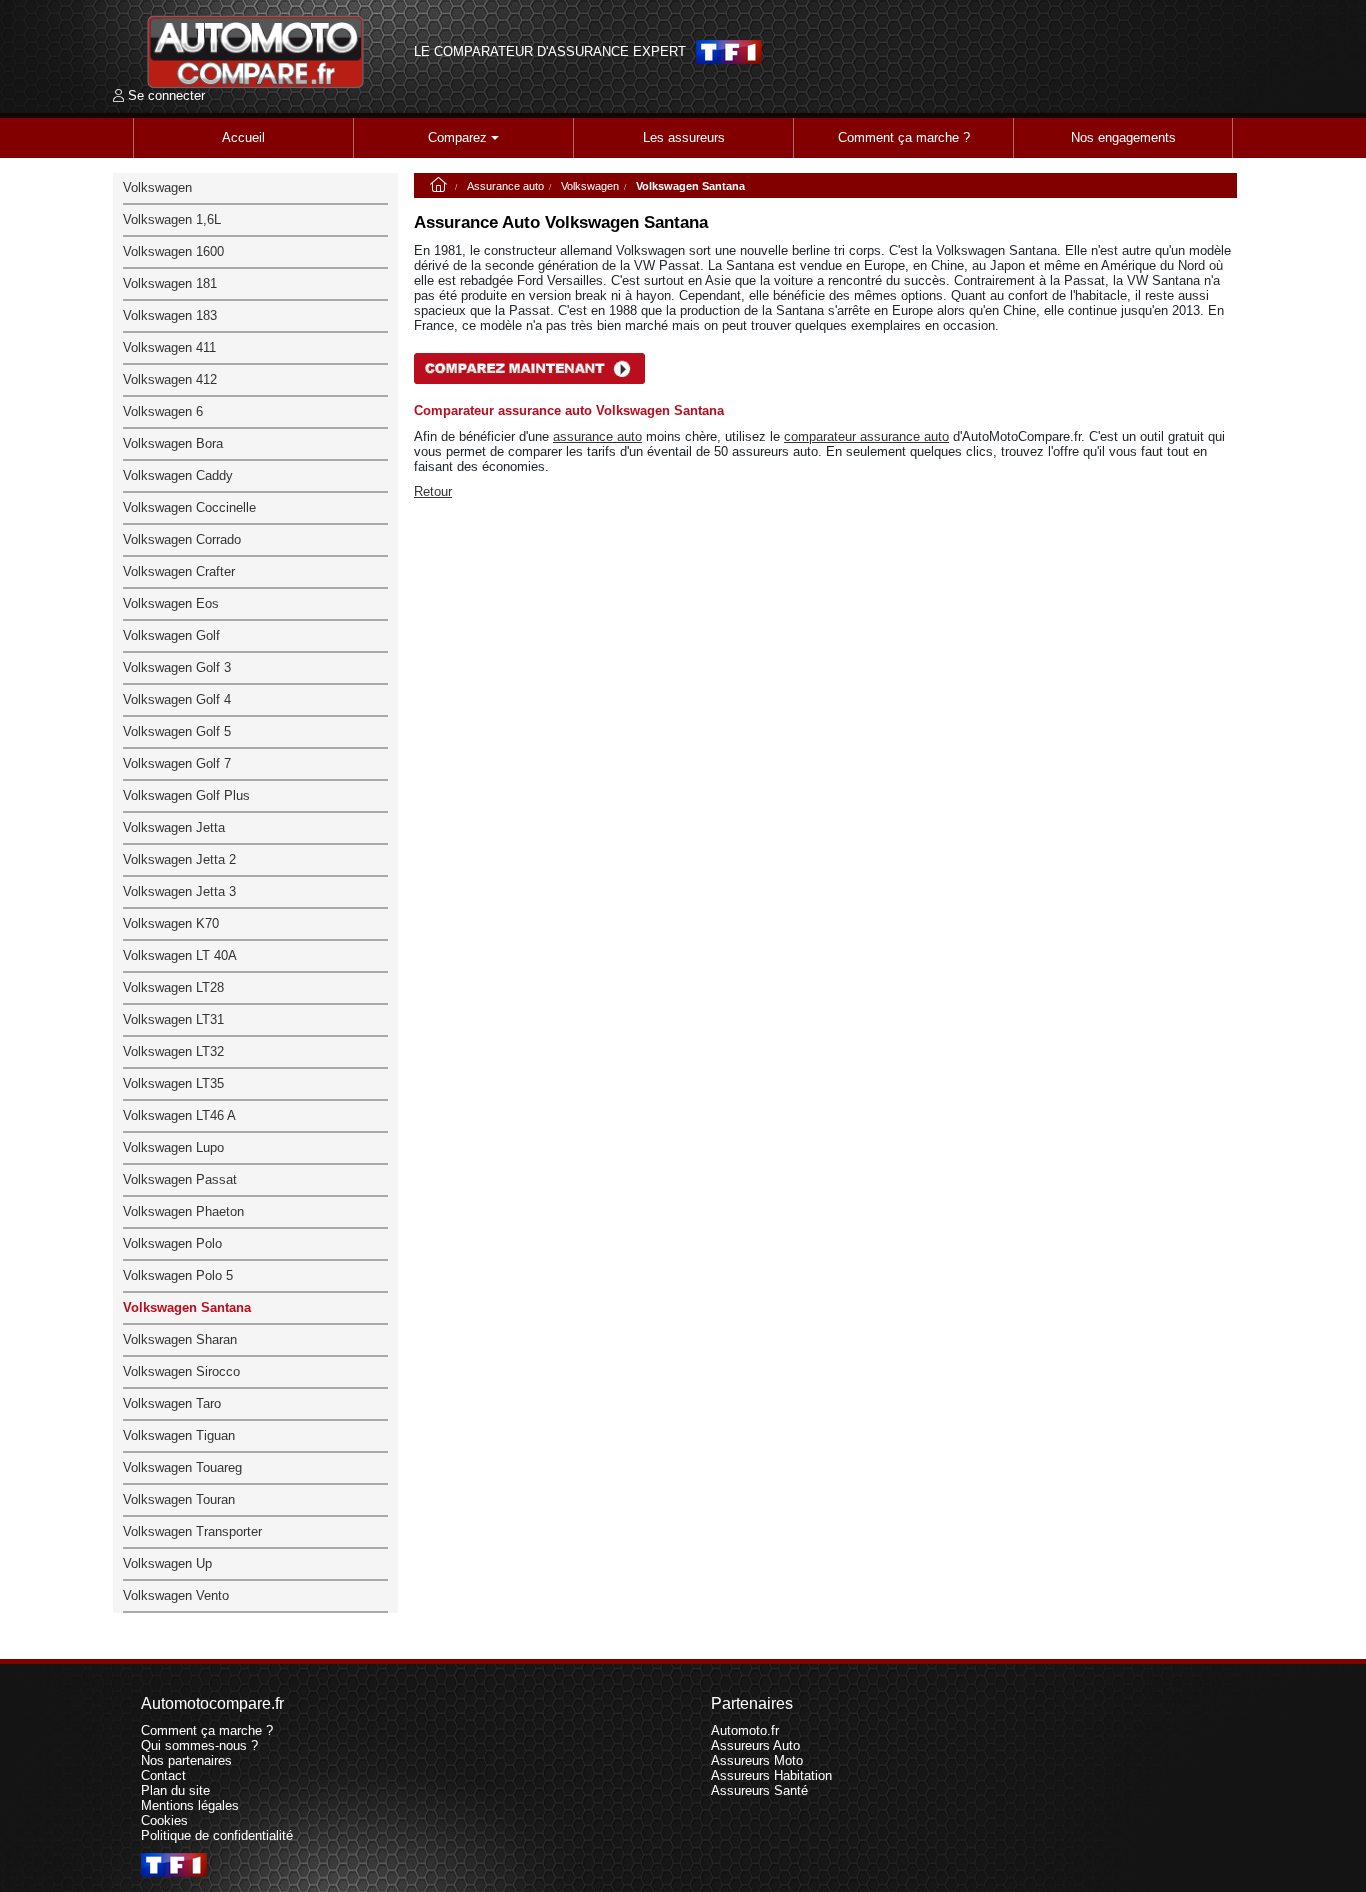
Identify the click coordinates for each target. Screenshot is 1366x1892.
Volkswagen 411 (169, 347)
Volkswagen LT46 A (179, 1115)
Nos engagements (1123, 137)
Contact (163, 1775)
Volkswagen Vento (176, 1595)
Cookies (164, 1820)
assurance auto (597, 436)
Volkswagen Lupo (173, 1147)
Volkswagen (590, 186)
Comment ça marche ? (904, 137)
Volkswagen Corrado (182, 539)
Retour (433, 491)
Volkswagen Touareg (182, 1467)
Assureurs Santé (759, 1790)
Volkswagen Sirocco (181, 1371)
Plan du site (175, 1790)
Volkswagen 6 (163, 411)
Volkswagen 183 (170, 315)
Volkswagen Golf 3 (177, 667)
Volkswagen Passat (180, 1179)
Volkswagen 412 (170, 379)
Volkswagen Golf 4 (177, 699)
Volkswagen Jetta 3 (179, 891)
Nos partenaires (186, 1760)
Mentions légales (190, 1805)
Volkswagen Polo (172, 1243)
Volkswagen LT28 (173, 987)
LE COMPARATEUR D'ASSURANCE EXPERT (550, 52)
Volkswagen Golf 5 (177, 731)
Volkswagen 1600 (173, 251)
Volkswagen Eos (171, 603)
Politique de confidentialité (217, 1835)
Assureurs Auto (755, 1745)
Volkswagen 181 (170, 283)
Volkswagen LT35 (173, 1083)
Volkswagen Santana (187, 1307)
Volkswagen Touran (179, 1499)
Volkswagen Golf (171, 635)
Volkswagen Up (167, 1563)
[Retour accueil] (256, 52)
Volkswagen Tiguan (179, 1435)
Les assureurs (684, 137)
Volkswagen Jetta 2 (179, 859)
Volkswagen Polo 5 (178, 1275)
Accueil (243, 137)
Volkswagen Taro (172, 1403)
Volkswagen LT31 (173, 1019)
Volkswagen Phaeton (183, 1211)
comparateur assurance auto (866, 436)
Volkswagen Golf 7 (177, 763)
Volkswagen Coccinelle (189, 507)
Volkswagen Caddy (178, 475)
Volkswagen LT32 (173, 1051)
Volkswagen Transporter (192, 1531)
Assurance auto (505, 186)
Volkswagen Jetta (174, 827)
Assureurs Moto (757, 1760)
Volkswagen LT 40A (180, 955)
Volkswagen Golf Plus (186, 795)
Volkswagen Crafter (179, 571)
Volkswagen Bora (173, 443)
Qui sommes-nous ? (199, 1745)
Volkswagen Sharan (180, 1339)
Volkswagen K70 (171, 923)
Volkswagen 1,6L (172, 219)
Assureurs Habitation (771, 1775)
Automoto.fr (745, 1730)
